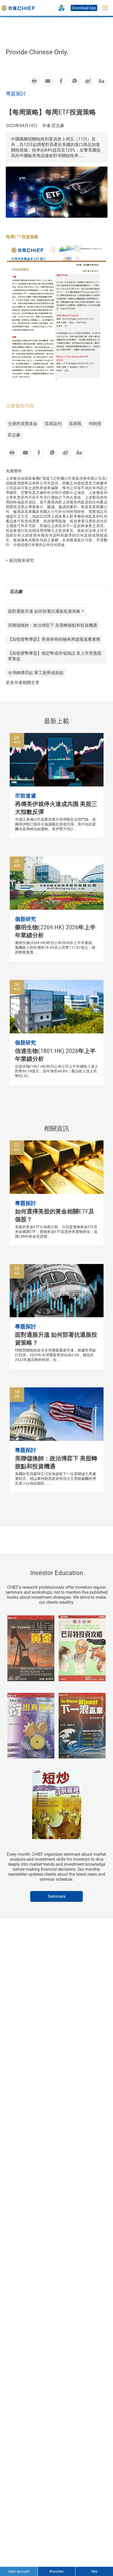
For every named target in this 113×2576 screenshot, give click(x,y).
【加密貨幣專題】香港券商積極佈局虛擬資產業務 (54, 639)
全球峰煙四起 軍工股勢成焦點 (36, 673)
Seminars (57, 1896)
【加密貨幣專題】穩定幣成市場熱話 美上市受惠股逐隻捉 (55, 656)
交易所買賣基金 (23, 424)
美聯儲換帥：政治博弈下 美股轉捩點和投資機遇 (53, 625)
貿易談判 (53, 424)
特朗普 (95, 424)
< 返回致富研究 (20, 560)
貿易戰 (75, 424)
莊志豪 (14, 435)
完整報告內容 (20, 406)
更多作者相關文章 (23, 682)
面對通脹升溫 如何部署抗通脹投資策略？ (46, 611)
